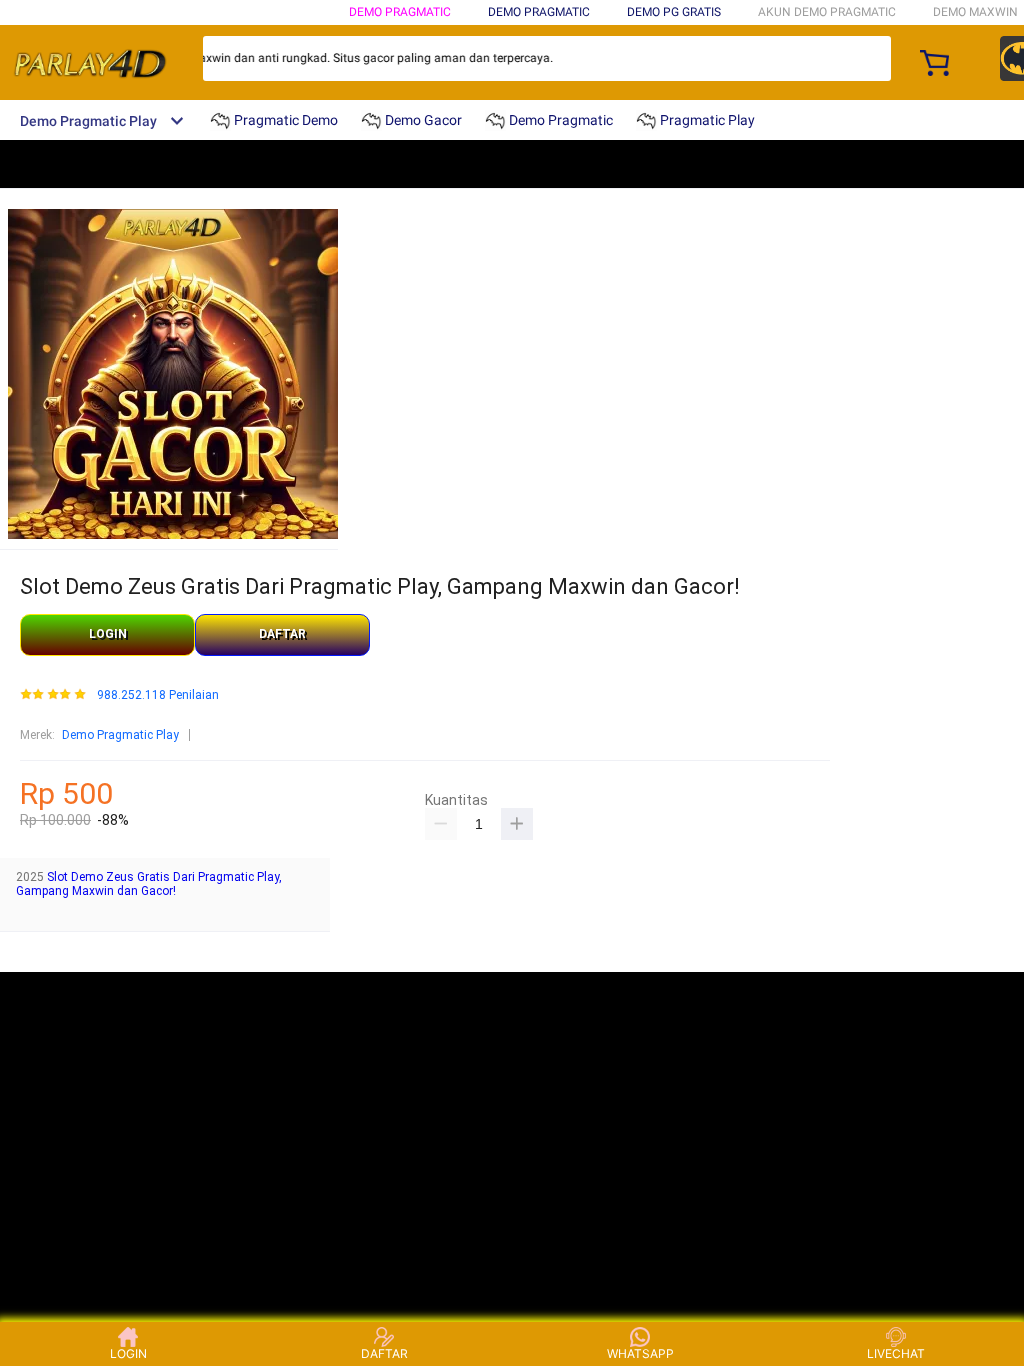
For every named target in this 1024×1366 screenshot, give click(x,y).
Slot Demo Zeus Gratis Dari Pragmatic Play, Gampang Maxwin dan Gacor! (149, 884)
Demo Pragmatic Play (120, 735)
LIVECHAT (896, 1353)
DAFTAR (282, 634)
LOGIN (108, 634)
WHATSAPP (640, 1353)
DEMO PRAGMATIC (400, 12)
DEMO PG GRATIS (674, 12)
